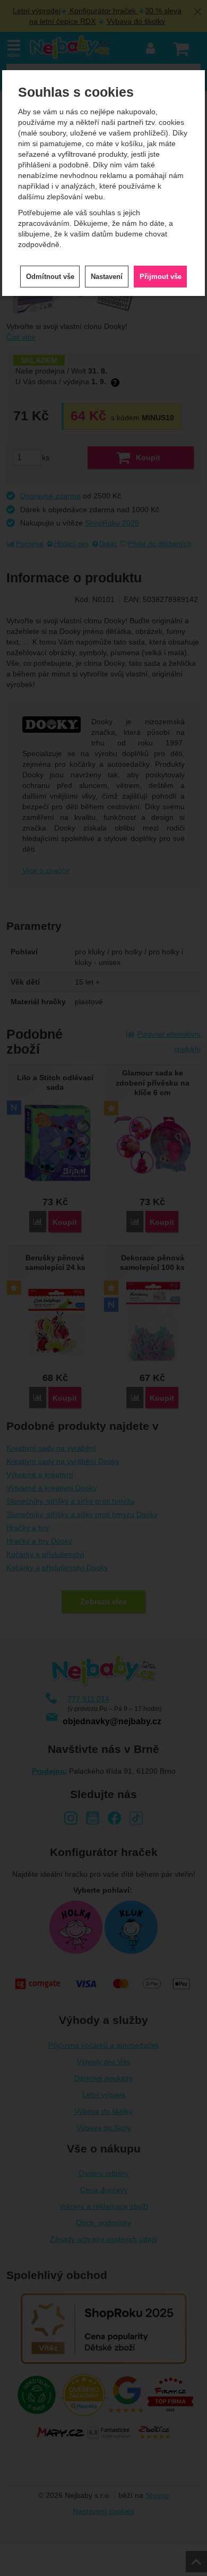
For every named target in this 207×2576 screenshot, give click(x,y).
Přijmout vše (161, 277)
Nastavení (107, 277)
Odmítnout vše (50, 277)
